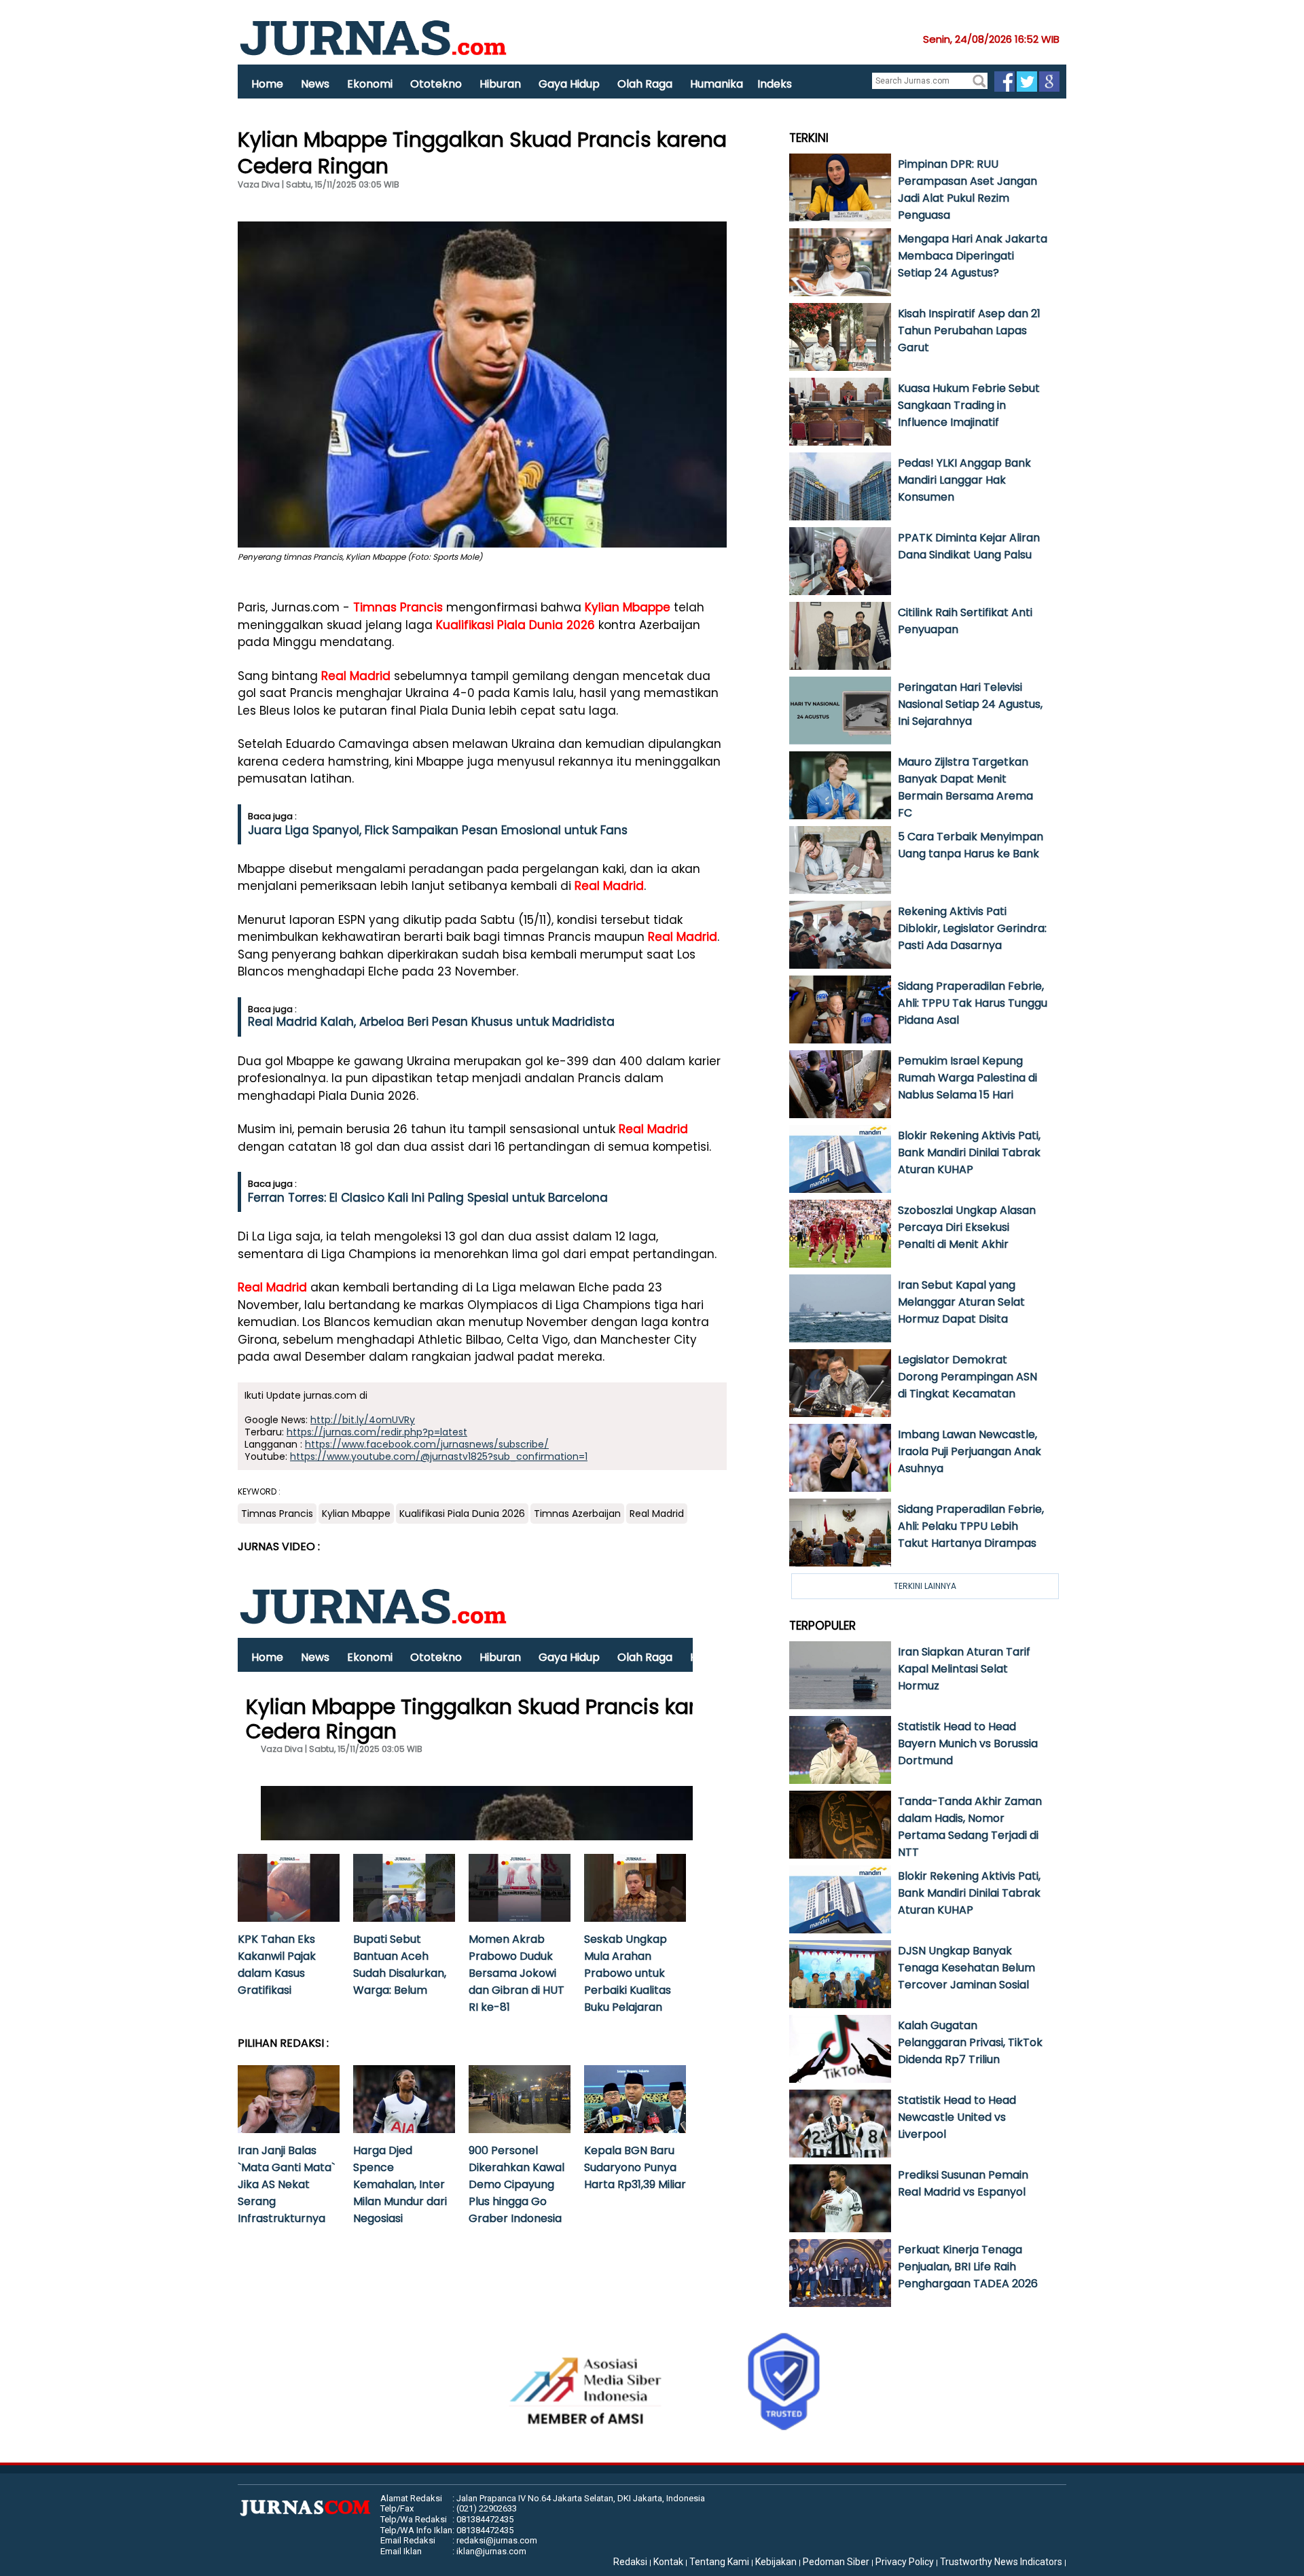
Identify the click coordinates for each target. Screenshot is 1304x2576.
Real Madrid (356, 676)
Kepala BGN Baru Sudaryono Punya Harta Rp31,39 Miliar (635, 2167)
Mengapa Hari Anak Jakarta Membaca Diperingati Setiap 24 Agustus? (973, 256)
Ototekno (436, 84)
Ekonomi (370, 84)
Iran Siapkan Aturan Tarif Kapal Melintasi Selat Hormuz (964, 1669)
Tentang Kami (719, 2562)
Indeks (775, 84)
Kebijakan (776, 2562)
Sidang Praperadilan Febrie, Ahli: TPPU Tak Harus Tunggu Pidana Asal (973, 1003)
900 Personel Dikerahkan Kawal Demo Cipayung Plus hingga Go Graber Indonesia (517, 2184)
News (315, 84)
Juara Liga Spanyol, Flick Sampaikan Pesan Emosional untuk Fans (438, 830)
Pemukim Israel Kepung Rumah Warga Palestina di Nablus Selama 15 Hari (967, 1078)
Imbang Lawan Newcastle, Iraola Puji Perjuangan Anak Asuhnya (970, 1451)
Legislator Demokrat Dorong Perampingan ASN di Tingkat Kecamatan (967, 1377)
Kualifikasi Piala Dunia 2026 (515, 625)
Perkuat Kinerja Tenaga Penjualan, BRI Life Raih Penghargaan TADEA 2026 (968, 2267)
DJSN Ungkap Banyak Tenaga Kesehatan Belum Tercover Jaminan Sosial (966, 1968)
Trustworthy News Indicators (1001, 2562)
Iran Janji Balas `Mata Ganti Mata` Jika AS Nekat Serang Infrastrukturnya (286, 2184)
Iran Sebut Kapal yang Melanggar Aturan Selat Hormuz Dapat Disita (961, 1302)
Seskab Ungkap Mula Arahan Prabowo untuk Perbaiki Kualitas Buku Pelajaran (628, 1973)
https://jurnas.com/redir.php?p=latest (377, 1432)
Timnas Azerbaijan (577, 1514)
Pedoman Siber (836, 2562)
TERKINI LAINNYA (925, 1586)
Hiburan (500, 84)
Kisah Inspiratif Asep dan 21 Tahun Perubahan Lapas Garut (969, 330)
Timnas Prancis (398, 607)
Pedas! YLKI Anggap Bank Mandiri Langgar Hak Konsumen (964, 480)
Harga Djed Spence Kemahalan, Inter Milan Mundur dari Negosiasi (400, 2184)
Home (267, 84)
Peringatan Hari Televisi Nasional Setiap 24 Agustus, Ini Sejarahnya (970, 704)
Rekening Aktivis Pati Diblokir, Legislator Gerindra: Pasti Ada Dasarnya (972, 928)
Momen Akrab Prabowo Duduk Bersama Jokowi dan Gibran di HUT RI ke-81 (517, 1973)
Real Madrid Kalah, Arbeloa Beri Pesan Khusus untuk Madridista (431, 1022)
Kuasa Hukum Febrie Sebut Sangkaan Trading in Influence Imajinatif (969, 405)
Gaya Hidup (569, 84)
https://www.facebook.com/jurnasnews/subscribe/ (427, 1444)
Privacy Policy (905, 2562)
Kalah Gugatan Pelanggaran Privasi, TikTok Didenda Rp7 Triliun (970, 2042)
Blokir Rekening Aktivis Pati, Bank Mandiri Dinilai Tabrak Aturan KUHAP (969, 1152)
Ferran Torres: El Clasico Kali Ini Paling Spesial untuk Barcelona (428, 1198)
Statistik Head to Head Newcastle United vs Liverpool (957, 2117)
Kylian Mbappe (628, 607)
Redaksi (630, 2562)
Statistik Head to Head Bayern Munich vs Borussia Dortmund (968, 1743)
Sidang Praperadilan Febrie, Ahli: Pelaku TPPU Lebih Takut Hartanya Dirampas (971, 1526)
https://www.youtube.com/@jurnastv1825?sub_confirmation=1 (439, 1456)
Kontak (668, 2562)
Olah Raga (645, 84)
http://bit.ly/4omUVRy (363, 1420)
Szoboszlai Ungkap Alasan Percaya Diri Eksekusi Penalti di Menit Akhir (967, 1227)
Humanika (717, 84)
